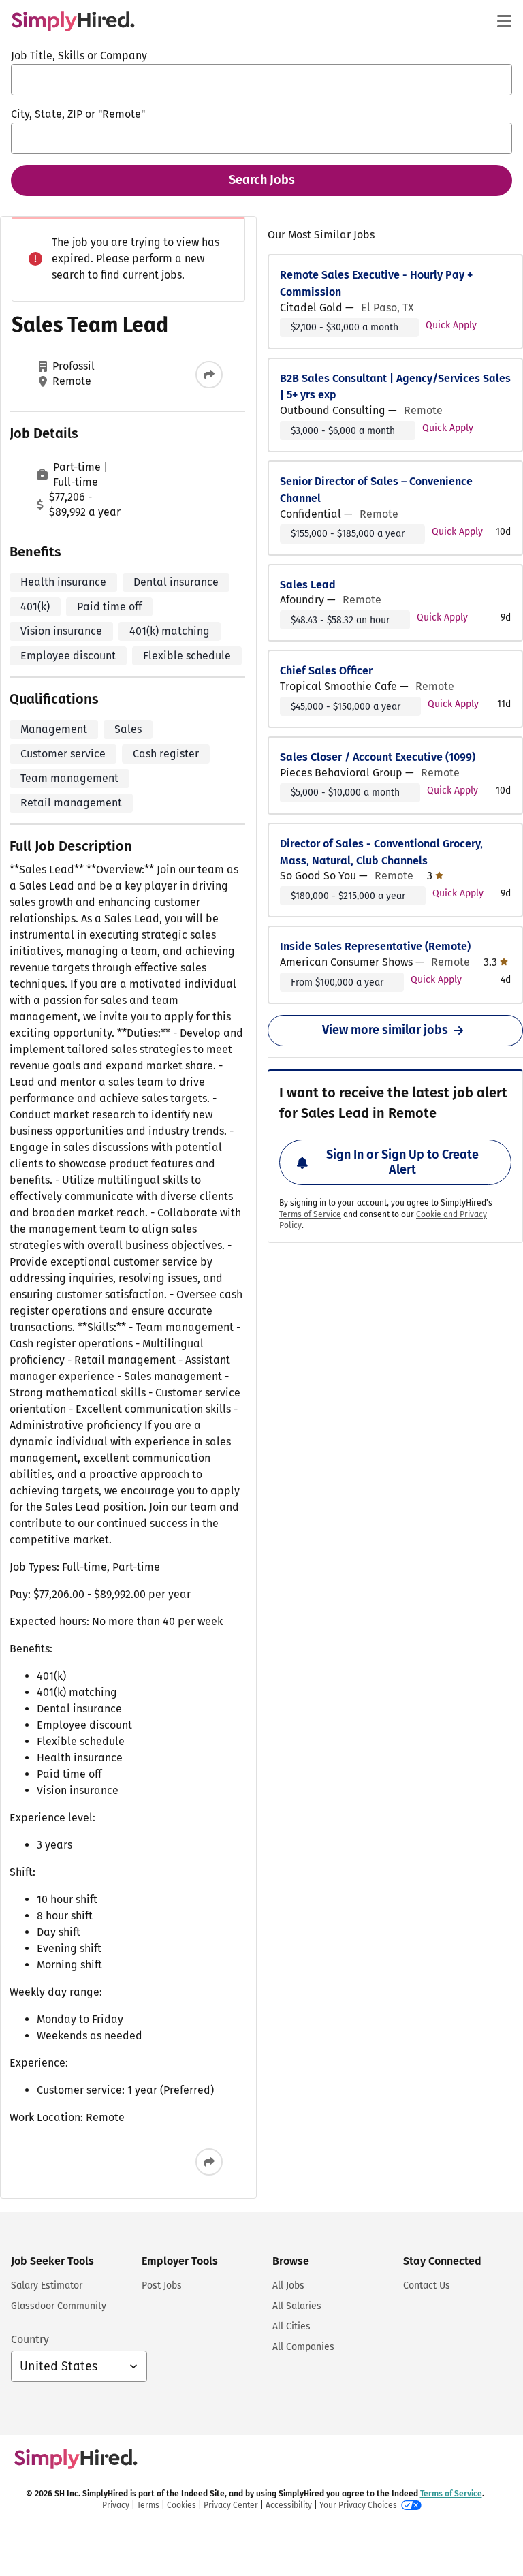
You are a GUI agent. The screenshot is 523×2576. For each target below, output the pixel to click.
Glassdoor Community (59, 2306)
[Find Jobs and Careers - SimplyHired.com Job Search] (73, 21)
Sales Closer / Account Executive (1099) (378, 757)
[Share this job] (209, 375)
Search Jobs (262, 180)
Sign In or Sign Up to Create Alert (402, 1162)
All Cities (291, 2326)
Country (30, 2339)
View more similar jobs (385, 1030)
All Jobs (288, 2286)
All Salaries (297, 2306)
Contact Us (427, 2286)
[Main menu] (504, 21)
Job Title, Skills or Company (79, 56)
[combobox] (261, 80)
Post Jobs (162, 2286)
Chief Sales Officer (326, 671)
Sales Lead (308, 585)
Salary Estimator (47, 2286)
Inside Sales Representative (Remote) (375, 946)
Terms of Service (310, 1214)
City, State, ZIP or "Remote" (78, 114)
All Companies (303, 2347)
